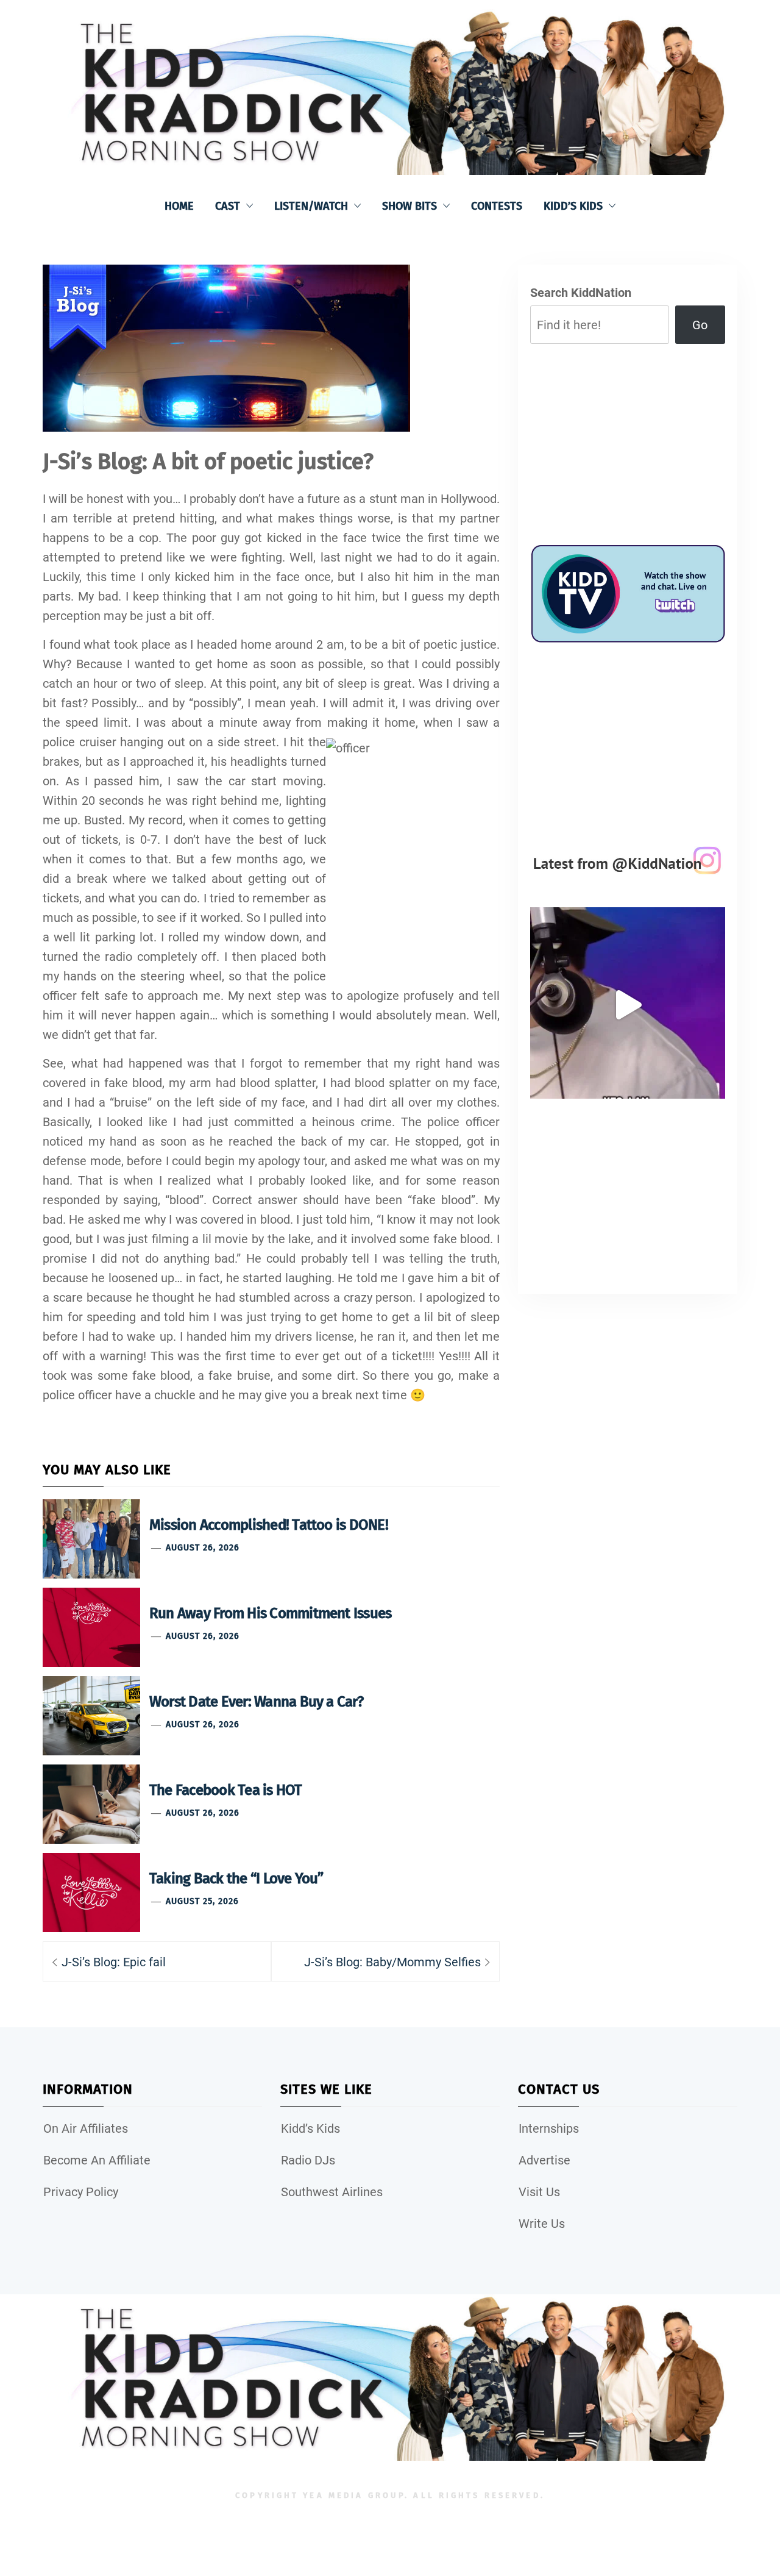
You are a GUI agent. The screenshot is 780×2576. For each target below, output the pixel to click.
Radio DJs (308, 2160)
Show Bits (409, 206)
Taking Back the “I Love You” (236, 1878)
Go (700, 325)
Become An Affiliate (97, 2160)
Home (179, 206)
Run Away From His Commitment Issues (270, 1613)
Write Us (542, 2224)
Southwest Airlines (332, 2192)
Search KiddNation (581, 293)
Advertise (544, 2160)
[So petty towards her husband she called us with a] (628, 1005)
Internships (549, 2128)
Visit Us (539, 2192)
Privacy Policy (81, 2192)
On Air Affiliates (86, 2128)
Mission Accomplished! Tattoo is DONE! (269, 1525)
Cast (228, 206)
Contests (497, 206)
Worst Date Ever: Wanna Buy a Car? (256, 1702)
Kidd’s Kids (573, 206)
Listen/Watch (311, 206)
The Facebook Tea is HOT (226, 1790)
